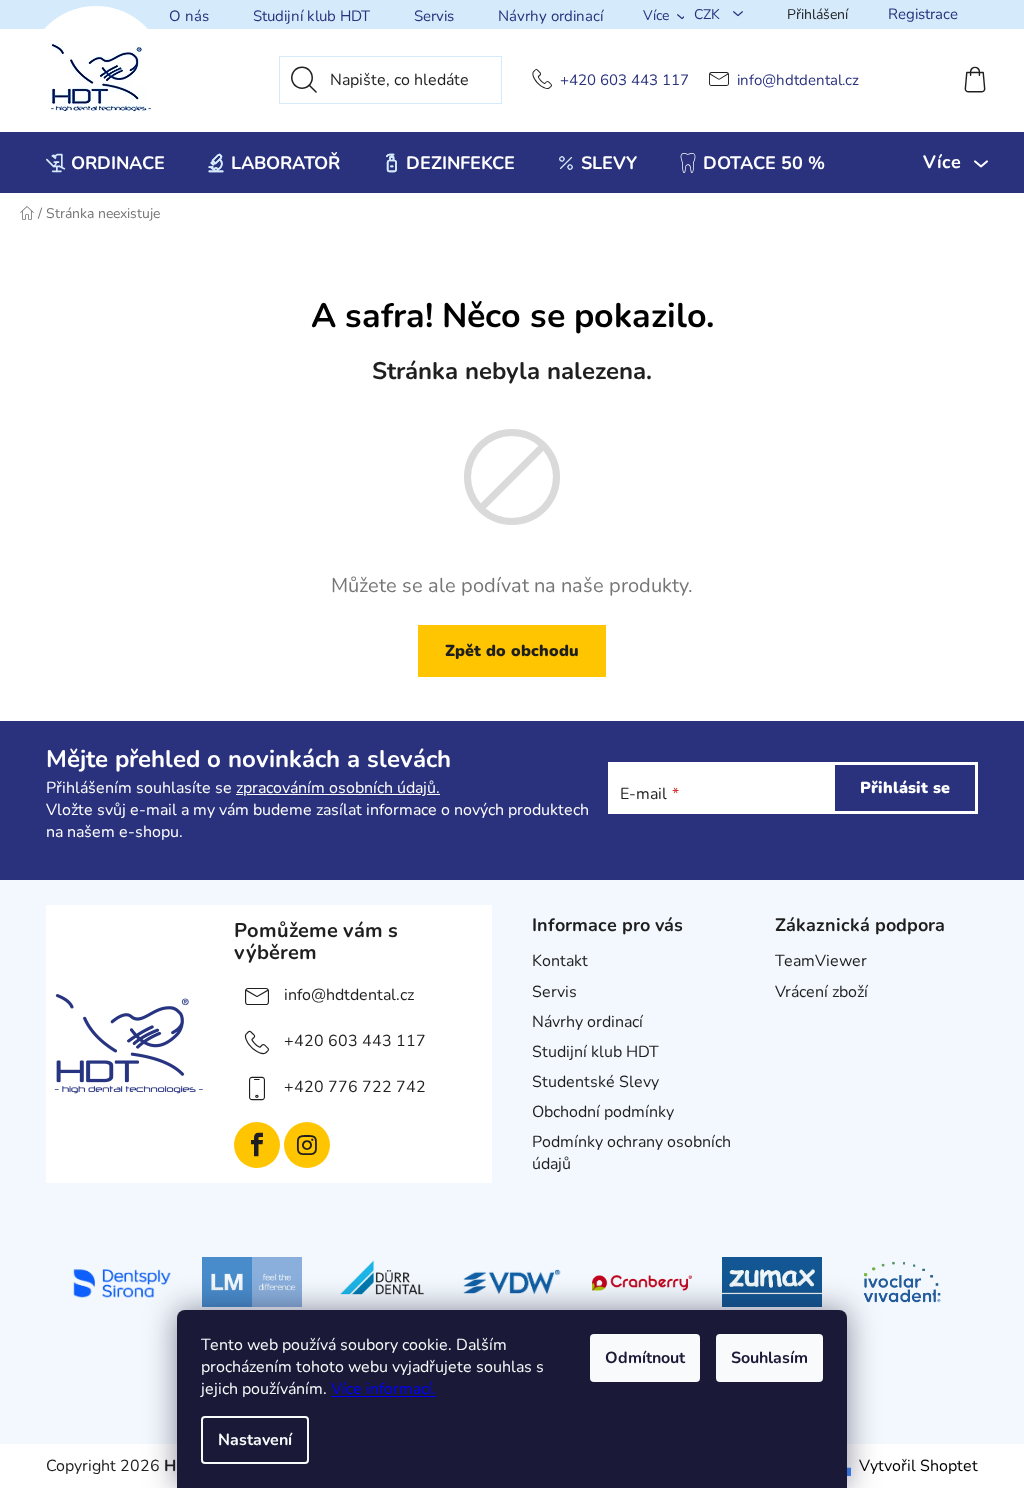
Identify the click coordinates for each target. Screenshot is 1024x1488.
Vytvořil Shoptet (918, 1466)
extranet (805, 1022)
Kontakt (560, 961)
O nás (189, 16)
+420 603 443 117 (624, 80)
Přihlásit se (905, 788)
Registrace (923, 14)
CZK (709, 14)
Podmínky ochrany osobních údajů (631, 1153)
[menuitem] (105, 163)
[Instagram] (307, 1145)
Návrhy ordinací (550, 16)
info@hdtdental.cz (798, 80)
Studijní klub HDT (311, 16)
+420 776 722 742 (355, 1087)
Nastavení (255, 1440)
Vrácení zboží (821, 992)
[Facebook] (257, 1145)
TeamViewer (821, 961)
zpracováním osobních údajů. (338, 788)
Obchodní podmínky (603, 1112)
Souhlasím (769, 1358)
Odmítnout (645, 1358)
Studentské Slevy (595, 1082)
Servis (434, 16)
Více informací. (383, 1389)
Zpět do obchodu (512, 651)
